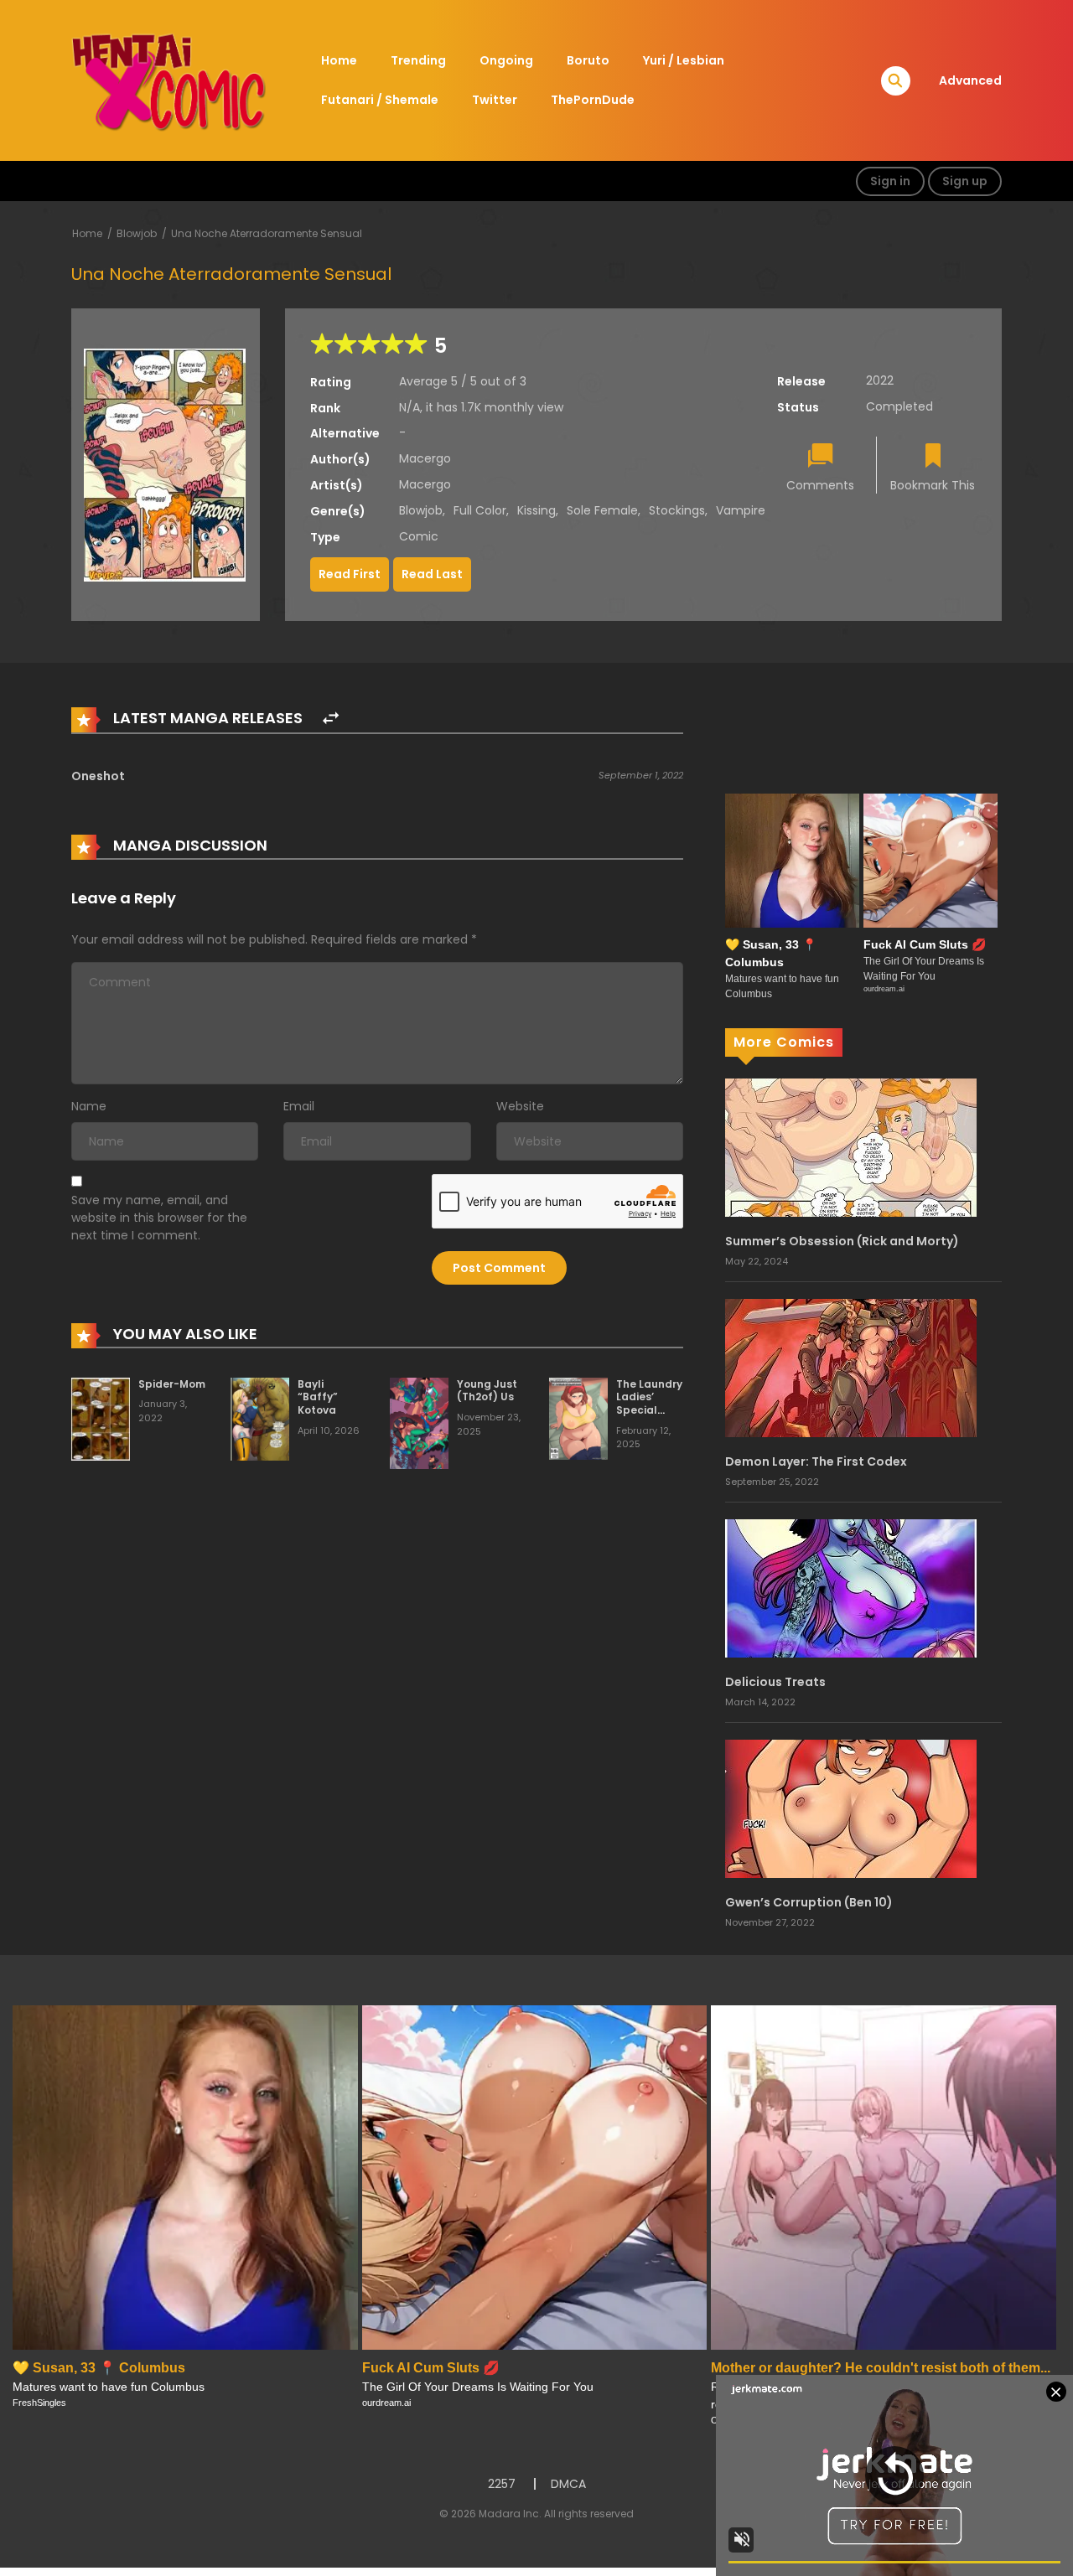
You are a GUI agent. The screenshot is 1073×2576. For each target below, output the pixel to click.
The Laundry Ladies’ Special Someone (649, 1404)
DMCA (568, 2484)
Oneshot (98, 776)
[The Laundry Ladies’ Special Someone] (578, 1418)
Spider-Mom (172, 1384)
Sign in (890, 181)
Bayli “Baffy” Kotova (318, 1397)
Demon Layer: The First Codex (816, 1461)
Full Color (480, 510)
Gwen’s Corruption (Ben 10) (809, 1902)
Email (299, 1106)
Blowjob (137, 233)
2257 (502, 2484)
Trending (418, 60)
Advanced (970, 80)
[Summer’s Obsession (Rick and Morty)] (851, 1146)
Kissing (536, 510)
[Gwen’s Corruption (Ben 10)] (851, 1808)
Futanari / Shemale (380, 100)
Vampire (741, 510)
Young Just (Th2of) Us (487, 1391)
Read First (350, 574)
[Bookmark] (933, 457)
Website (520, 1106)
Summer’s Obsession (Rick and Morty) (842, 1241)
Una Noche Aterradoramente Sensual (267, 233)
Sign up (965, 181)
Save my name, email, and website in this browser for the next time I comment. (159, 1218)
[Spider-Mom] (101, 1418)
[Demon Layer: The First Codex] (851, 1367)
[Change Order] (331, 719)
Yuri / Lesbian (684, 60)
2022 (880, 380)
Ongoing (506, 60)
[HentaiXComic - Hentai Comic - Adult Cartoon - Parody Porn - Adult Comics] (168, 80)
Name (89, 1106)
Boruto (588, 60)
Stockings (677, 510)
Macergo (425, 458)
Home (339, 60)
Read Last (432, 574)
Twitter (495, 100)
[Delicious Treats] (851, 1587)
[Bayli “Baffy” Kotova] (260, 1418)
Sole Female (602, 510)
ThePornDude (593, 100)
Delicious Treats (775, 1682)
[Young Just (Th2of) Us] (419, 1422)
